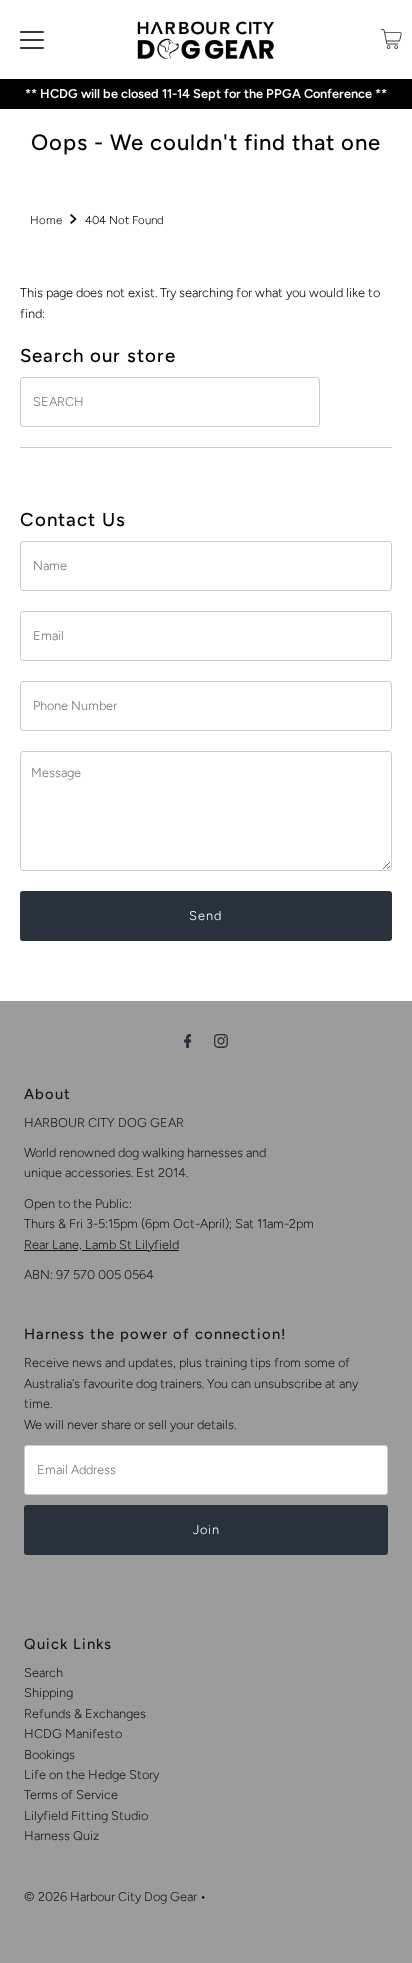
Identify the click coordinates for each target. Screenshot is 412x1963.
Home (46, 220)
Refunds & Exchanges (85, 1713)
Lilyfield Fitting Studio (86, 1815)
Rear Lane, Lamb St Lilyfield (101, 1244)
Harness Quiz (61, 1835)
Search (43, 1672)
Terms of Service (71, 1794)
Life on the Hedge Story (91, 1774)
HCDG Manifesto (73, 1733)
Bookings (49, 1754)
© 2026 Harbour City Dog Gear (110, 1896)
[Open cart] (391, 39)
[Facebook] (188, 1041)
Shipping (48, 1692)
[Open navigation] (32, 39)
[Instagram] (221, 1041)
